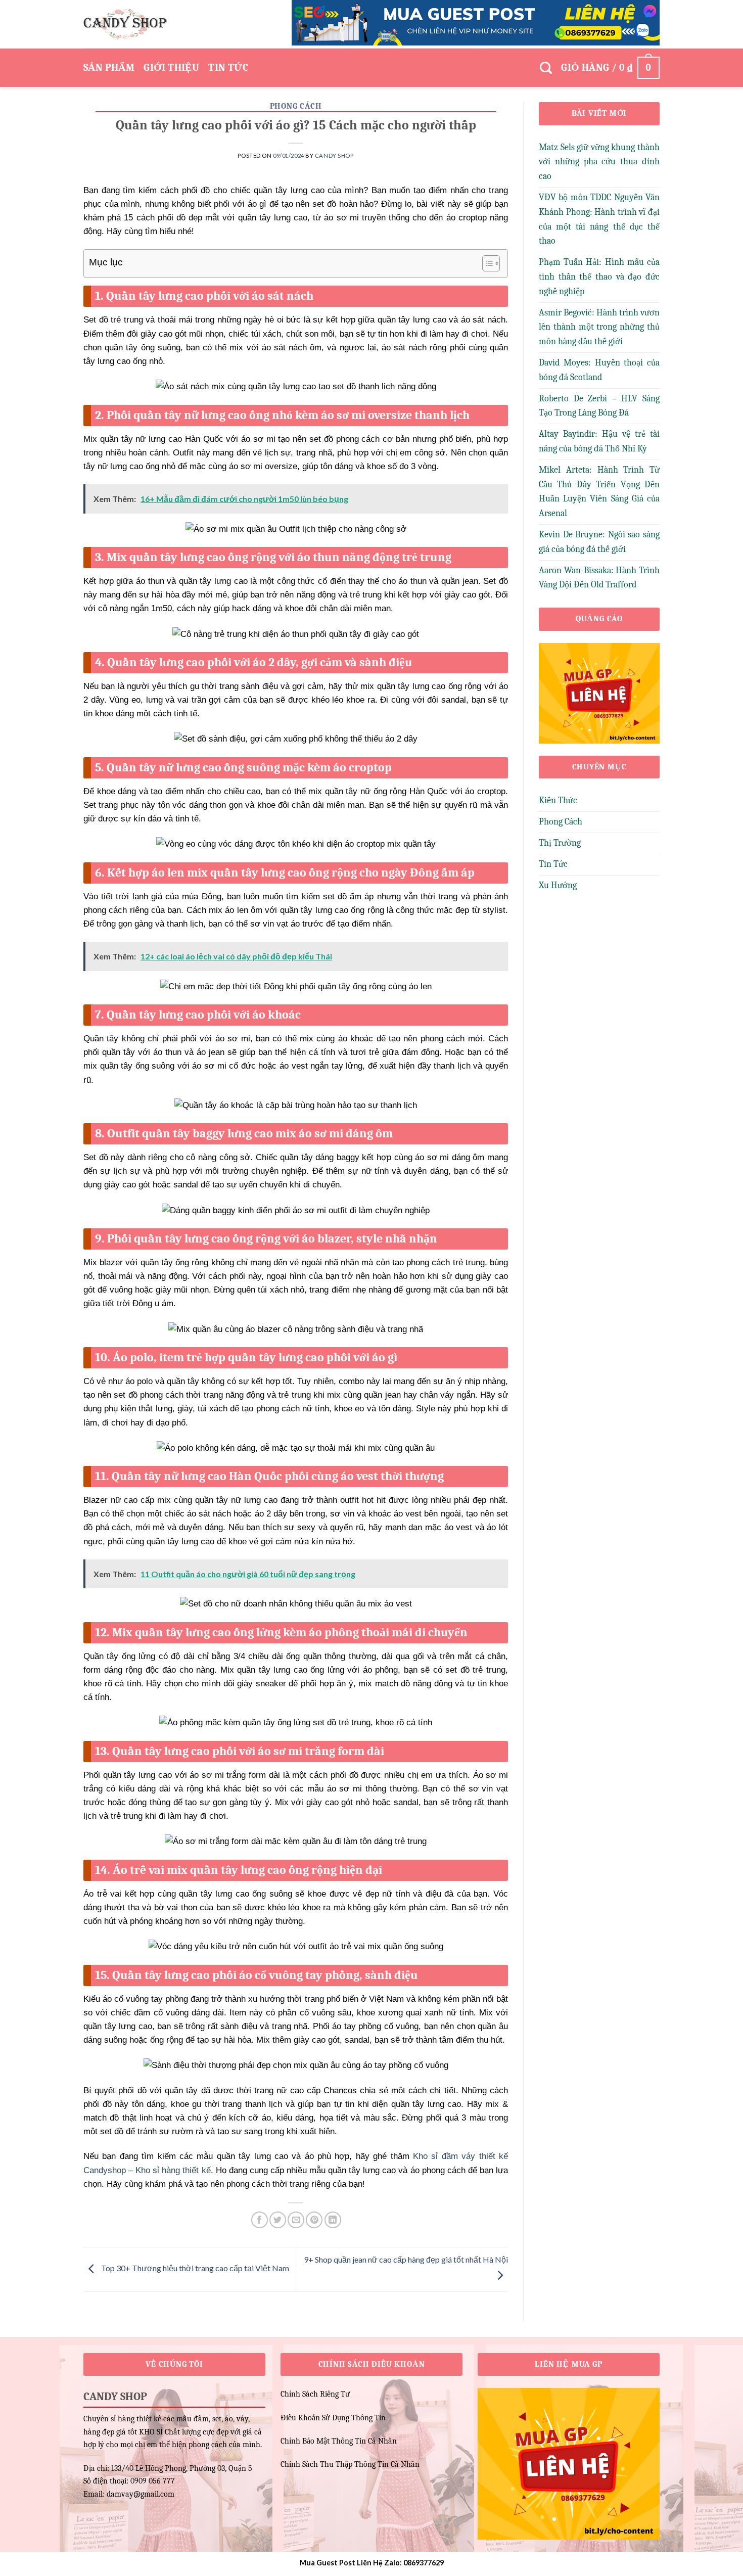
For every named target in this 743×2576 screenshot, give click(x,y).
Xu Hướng (558, 885)
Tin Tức (228, 67)
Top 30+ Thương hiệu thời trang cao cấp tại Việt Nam (194, 2268)
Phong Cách (296, 106)
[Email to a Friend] (296, 2220)
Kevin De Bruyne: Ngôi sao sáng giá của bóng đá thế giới (599, 542)
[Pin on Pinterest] (314, 2220)
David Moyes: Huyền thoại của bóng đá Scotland (599, 370)
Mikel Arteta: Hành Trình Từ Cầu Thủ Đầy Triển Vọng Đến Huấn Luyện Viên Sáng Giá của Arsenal (599, 492)
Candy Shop (334, 155)
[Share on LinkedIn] (333, 2220)
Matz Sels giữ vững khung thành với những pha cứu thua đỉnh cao (599, 162)
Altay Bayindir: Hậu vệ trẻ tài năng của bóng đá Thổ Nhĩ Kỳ (599, 441)
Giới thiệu (171, 67)
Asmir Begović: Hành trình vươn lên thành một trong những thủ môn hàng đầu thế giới (599, 327)
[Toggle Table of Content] (486, 263)
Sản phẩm (109, 67)
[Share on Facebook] (260, 2220)
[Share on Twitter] (278, 2220)
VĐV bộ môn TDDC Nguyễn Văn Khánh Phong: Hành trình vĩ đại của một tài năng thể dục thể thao (599, 219)
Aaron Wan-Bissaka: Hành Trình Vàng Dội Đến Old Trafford (599, 578)
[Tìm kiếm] (546, 68)
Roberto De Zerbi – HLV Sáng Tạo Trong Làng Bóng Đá (599, 406)
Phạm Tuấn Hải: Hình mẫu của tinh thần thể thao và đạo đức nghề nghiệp (599, 277)
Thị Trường (560, 843)
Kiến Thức (558, 800)
